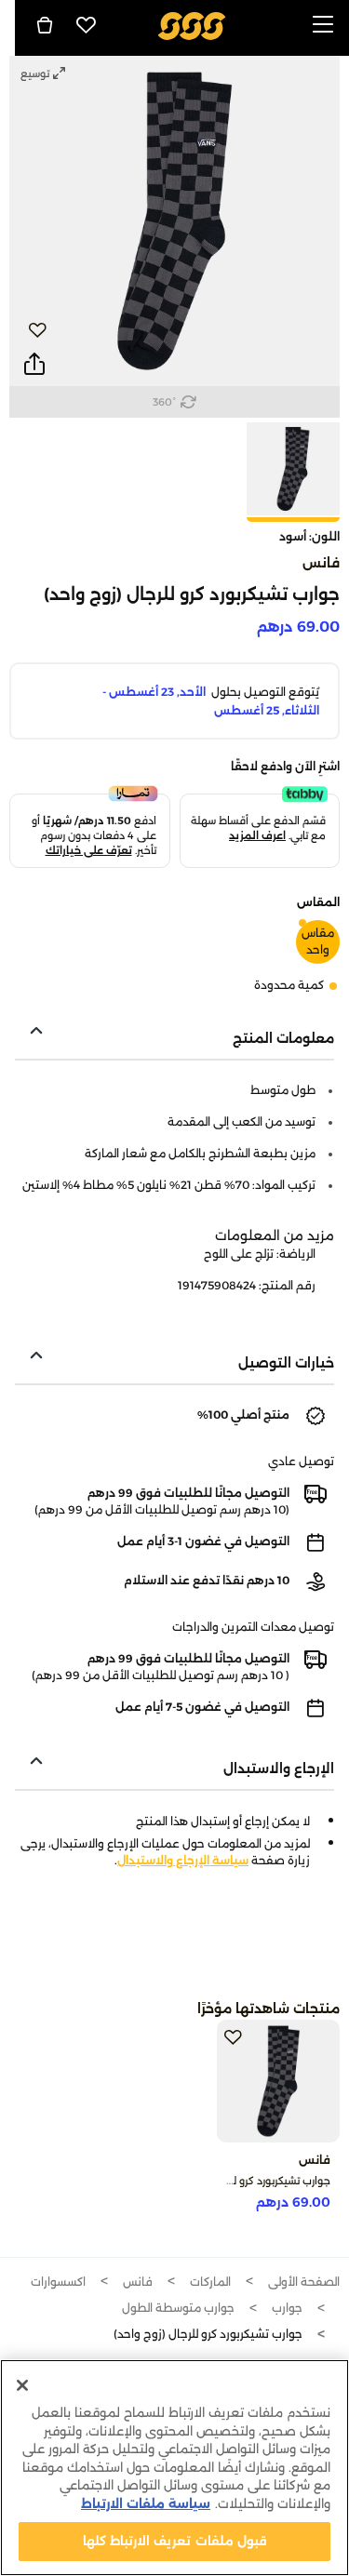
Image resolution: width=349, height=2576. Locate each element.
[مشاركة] (34, 365)
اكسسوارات (58, 2282)
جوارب (287, 2308)
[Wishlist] (87, 25)
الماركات (210, 2282)
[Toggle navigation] (323, 26)
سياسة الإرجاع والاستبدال (183, 1860)
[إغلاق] (22, 2385)
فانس (321, 563)
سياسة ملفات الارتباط (146, 2503)
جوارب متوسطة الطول (178, 2308)
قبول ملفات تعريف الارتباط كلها (174, 2541)
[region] (174, 2468)
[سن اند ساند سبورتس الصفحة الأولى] (191, 25)
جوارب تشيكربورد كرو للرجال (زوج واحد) (246, 2181)
